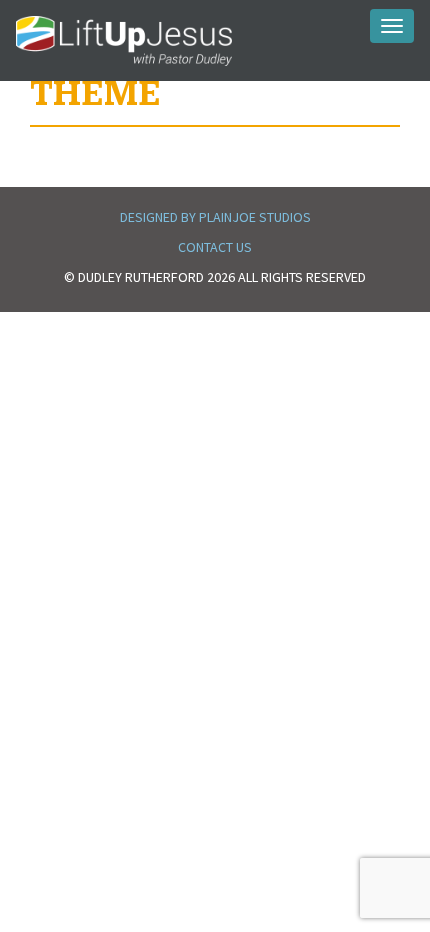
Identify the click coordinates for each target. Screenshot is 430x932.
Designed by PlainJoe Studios (215, 217)
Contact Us (215, 247)
